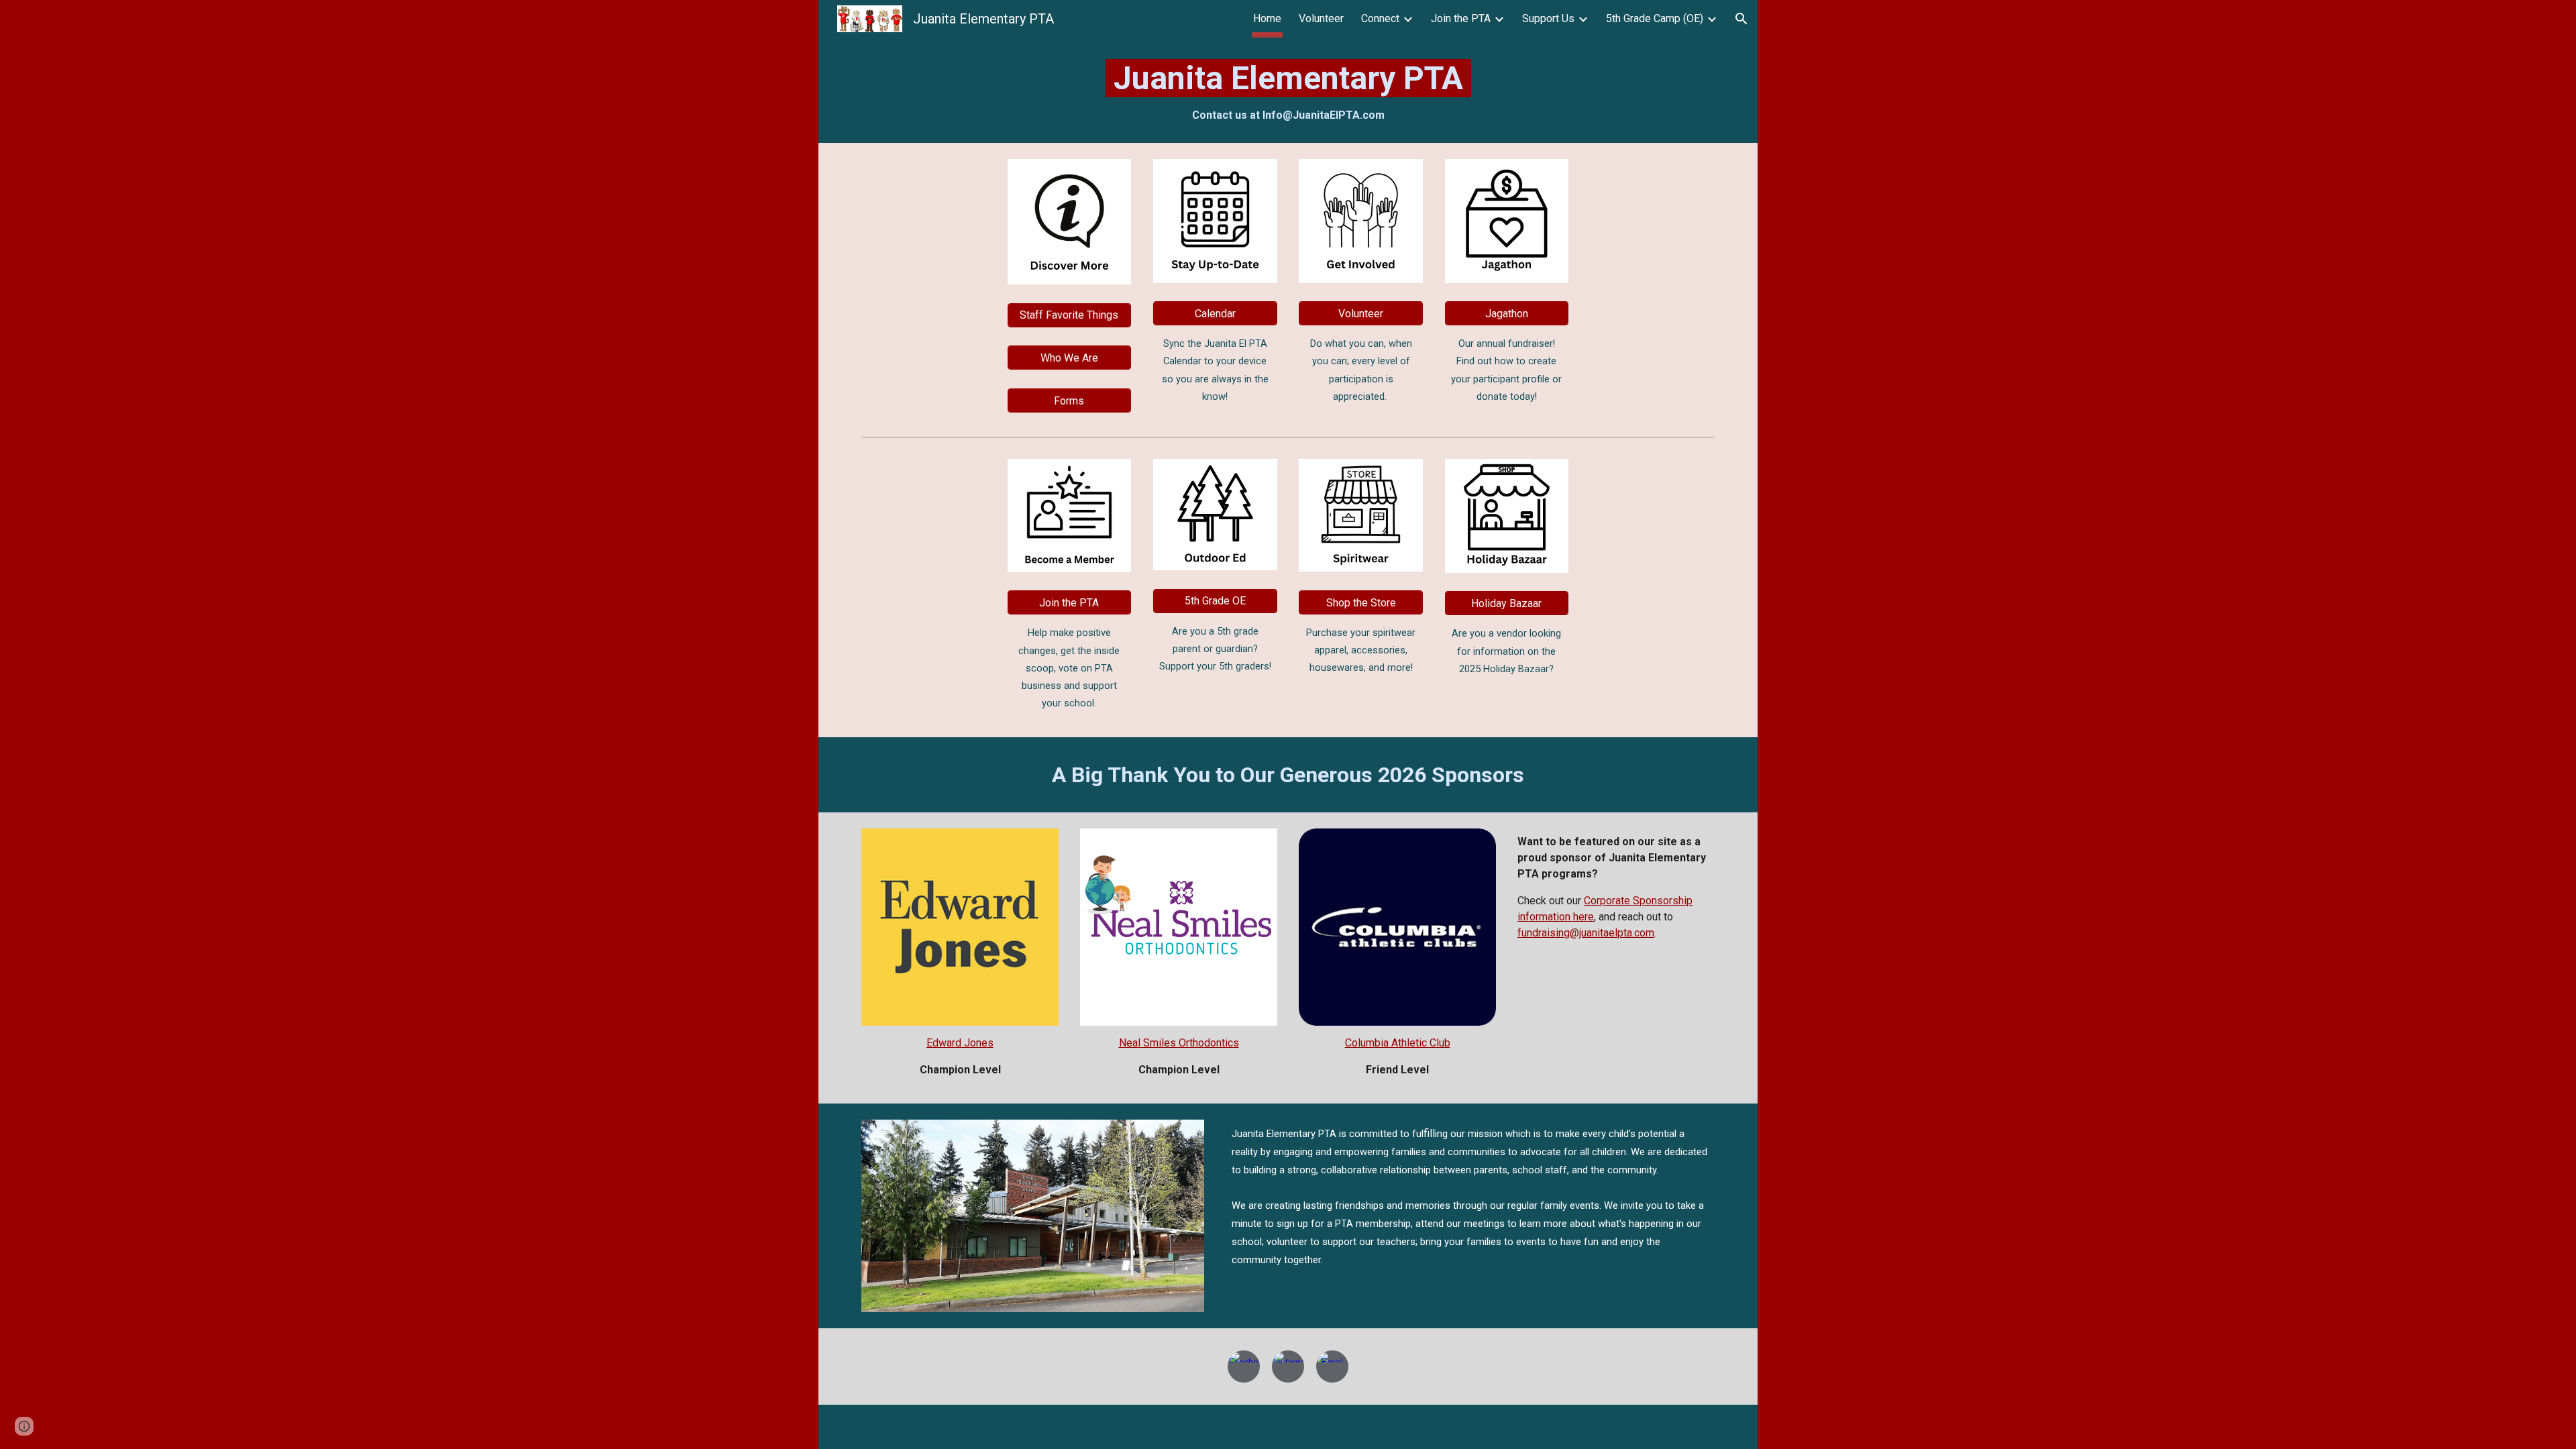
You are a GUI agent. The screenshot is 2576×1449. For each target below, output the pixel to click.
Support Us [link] (1548, 18)
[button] (1741, 19)
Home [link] (1267, 18)
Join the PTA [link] (1461, 18)
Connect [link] (1380, 18)
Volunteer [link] (1321, 18)
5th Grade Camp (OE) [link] (1655, 18)
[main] (1288, 90)
